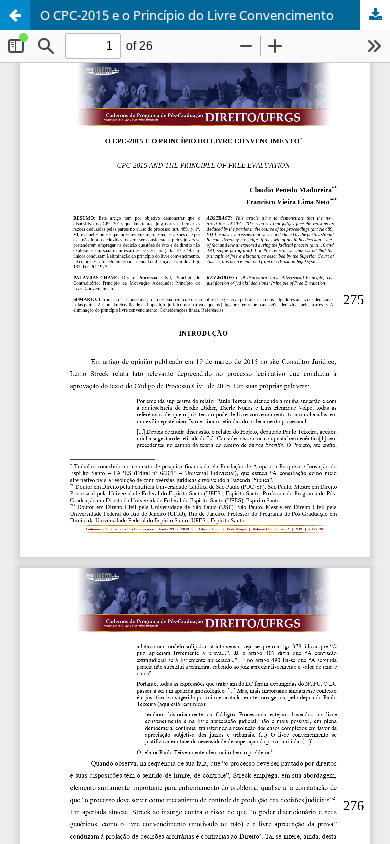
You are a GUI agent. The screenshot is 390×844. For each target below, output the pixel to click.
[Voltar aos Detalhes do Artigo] (15, 15)
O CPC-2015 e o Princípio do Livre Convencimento (187, 15)
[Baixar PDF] (375, 15)
